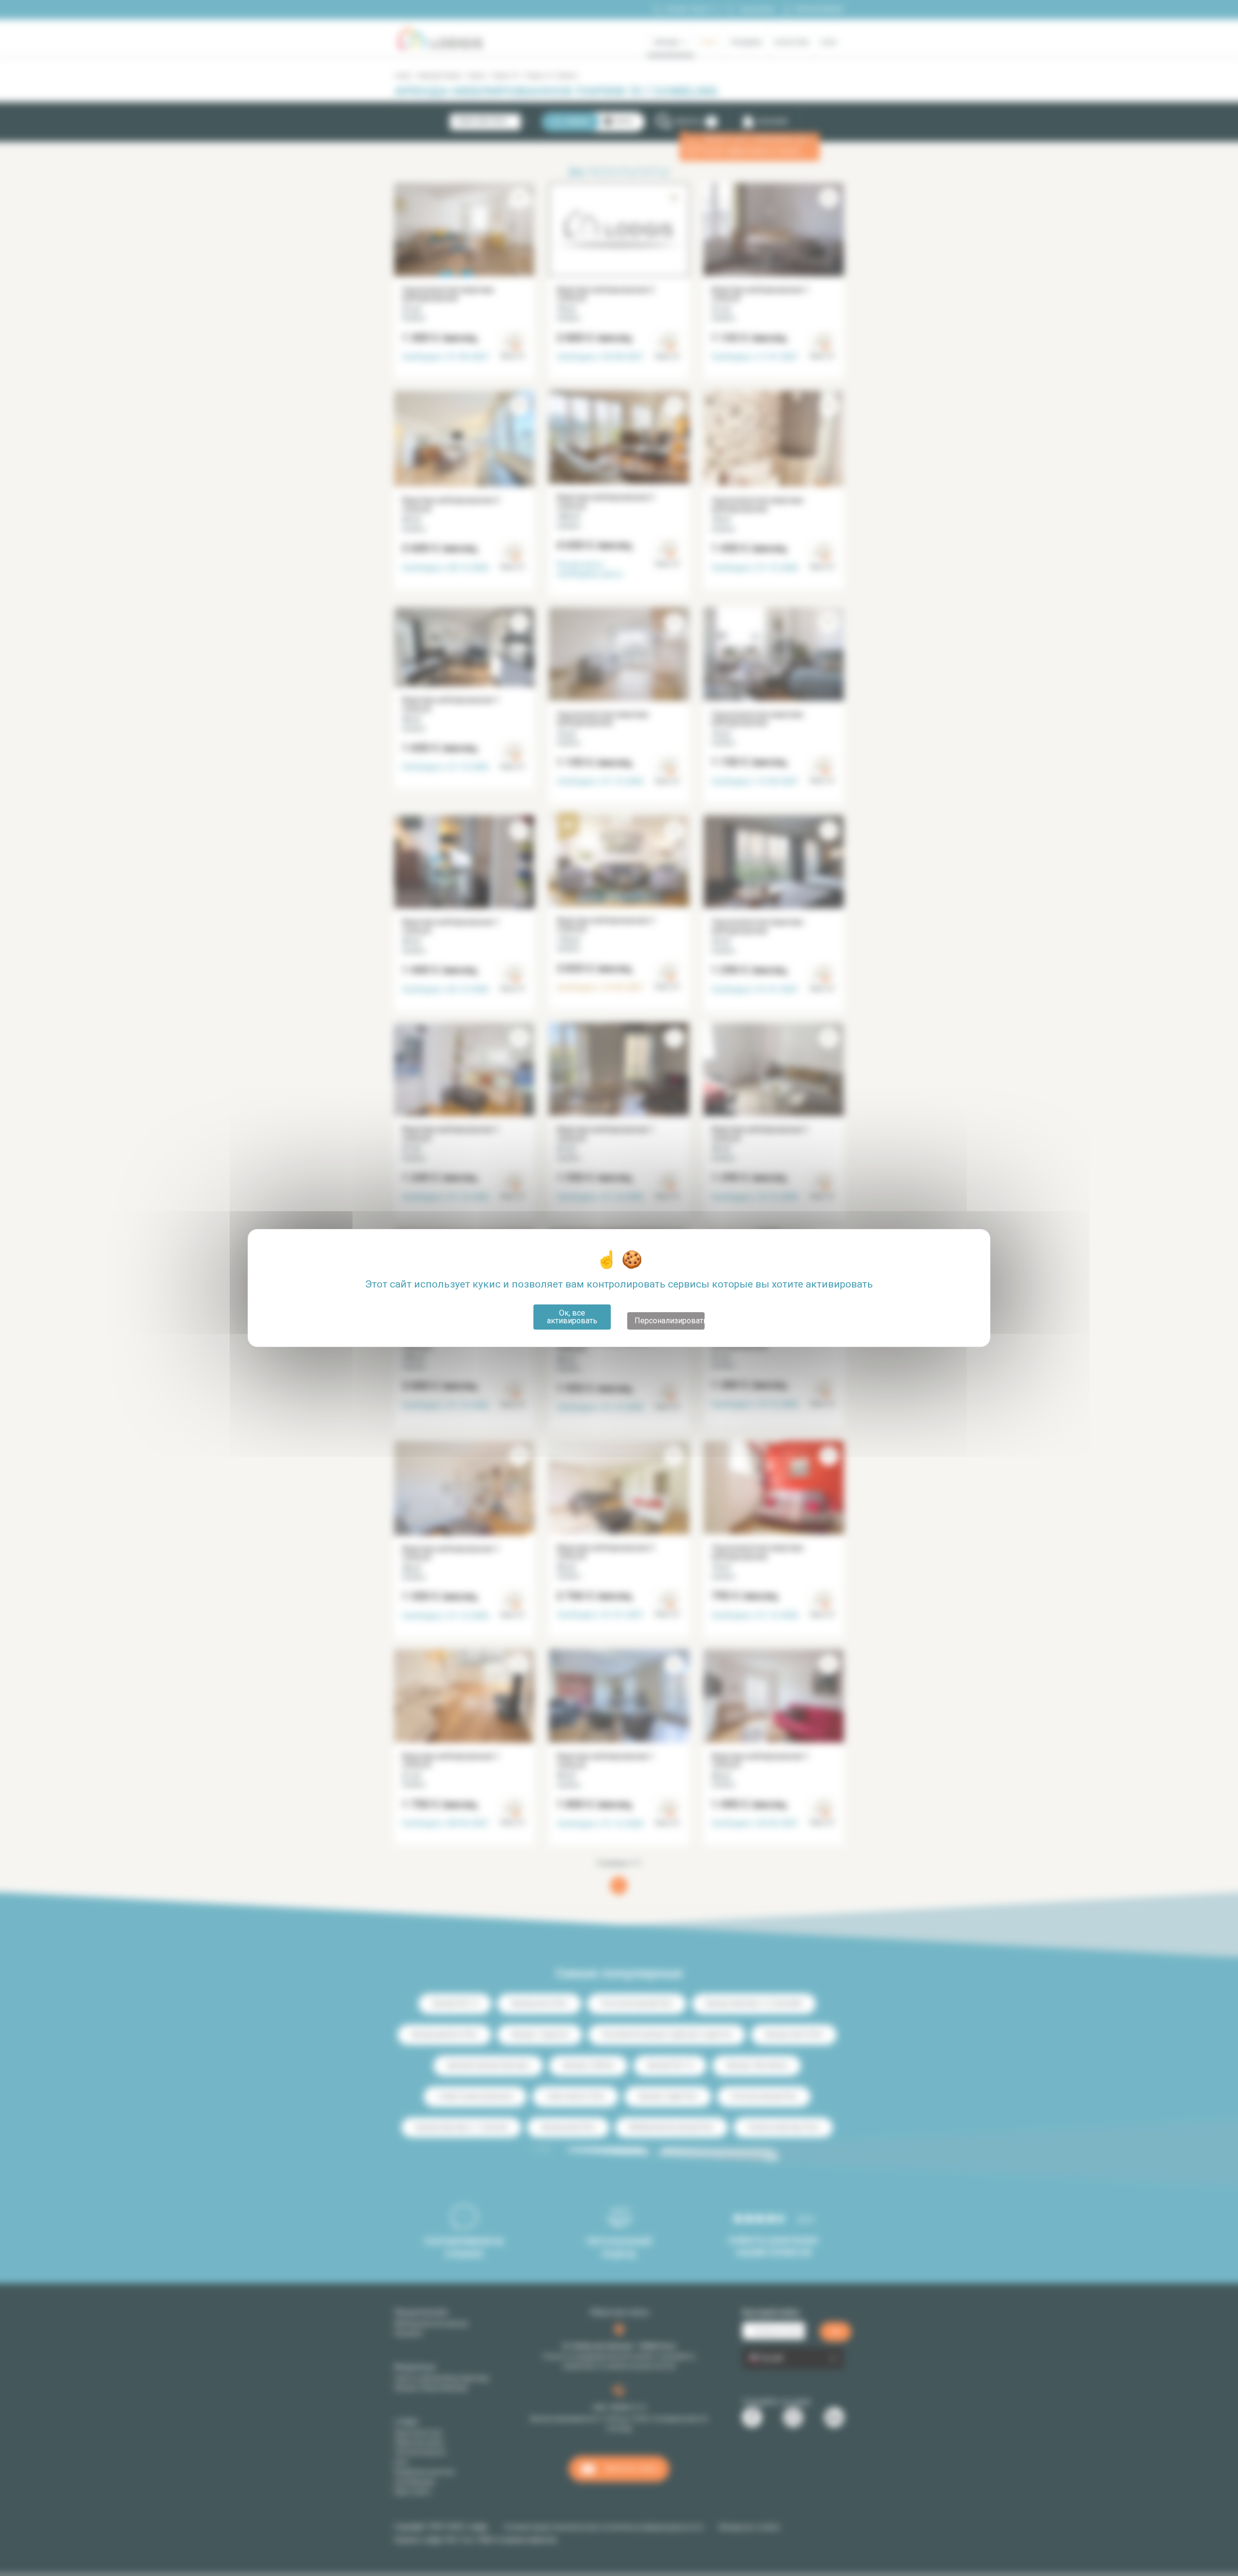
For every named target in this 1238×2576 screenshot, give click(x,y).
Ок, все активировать (572, 1317)
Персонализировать (670, 1321)
